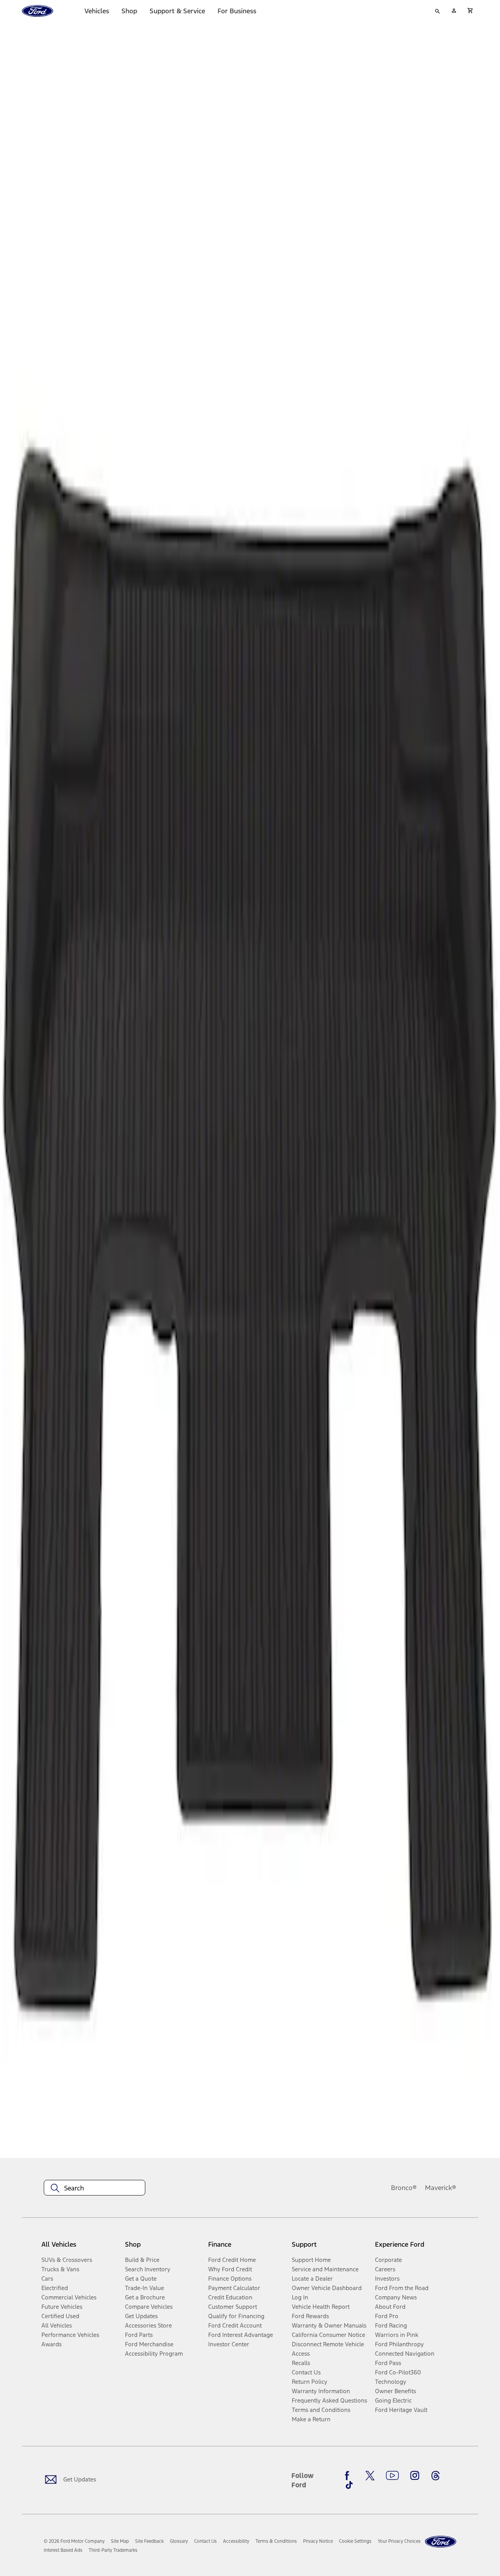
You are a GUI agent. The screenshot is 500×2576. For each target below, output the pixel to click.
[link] (120, 2541)
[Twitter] (370, 2476)
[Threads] (436, 2476)
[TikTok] (349, 2485)
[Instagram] (415, 2476)
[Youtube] (392, 2476)
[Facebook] (349, 2476)
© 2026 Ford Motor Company (74, 2541)
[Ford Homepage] (441, 2542)
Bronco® (404, 2188)
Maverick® (441, 2188)
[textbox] (95, 2188)
